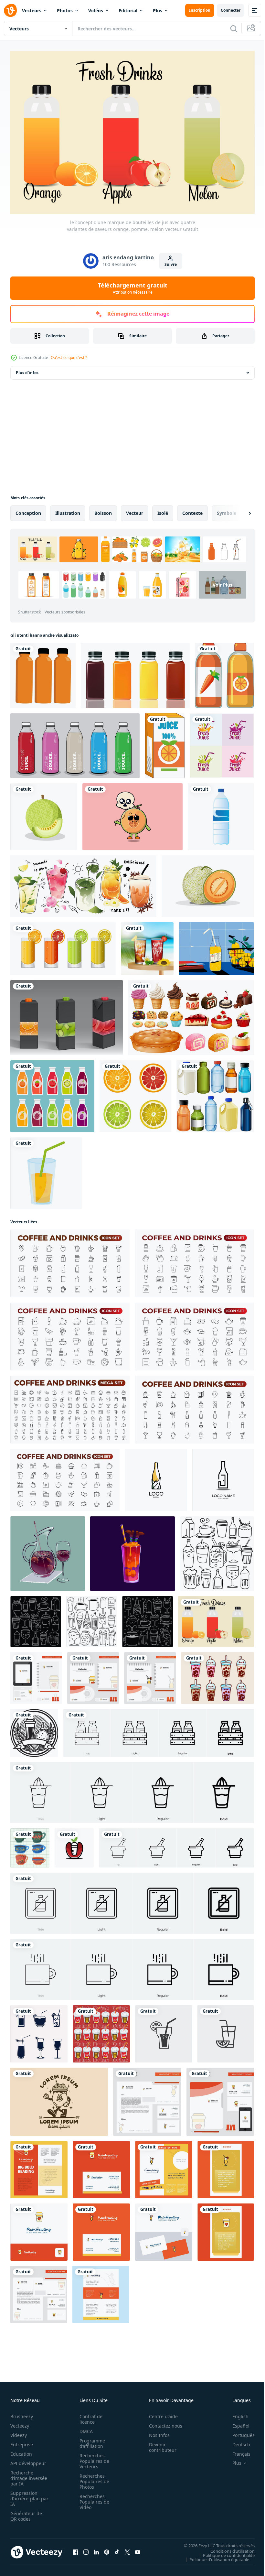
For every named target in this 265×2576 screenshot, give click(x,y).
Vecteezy (20, 2423)
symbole (227, 510)
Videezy (19, 2432)
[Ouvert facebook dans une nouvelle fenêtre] (76, 2549)
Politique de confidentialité (224, 2552)
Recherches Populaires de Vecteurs (92, 2458)
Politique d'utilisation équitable (214, 2556)
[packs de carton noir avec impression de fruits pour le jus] (67, 1014)
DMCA (84, 2428)
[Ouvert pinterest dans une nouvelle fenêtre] (107, 2549)
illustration (68, 510)
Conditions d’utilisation (228, 2548)
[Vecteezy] (10, 10)
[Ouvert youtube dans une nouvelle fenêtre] (138, 2549)
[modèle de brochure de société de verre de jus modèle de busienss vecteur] (164, 2166)
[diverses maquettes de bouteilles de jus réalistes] (135, 672)
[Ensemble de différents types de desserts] (191, 1014)
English (236, 2413)
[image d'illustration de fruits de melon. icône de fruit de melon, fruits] (44, 813)
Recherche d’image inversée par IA (27, 2475)
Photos (65, 11)
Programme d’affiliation (90, 2440)
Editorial (128, 11)
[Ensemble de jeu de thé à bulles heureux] (217, 1675)
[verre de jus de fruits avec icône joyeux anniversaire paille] (46, 1170)
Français (237, 2451)
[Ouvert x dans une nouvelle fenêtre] (127, 2549)
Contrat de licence (89, 2416)
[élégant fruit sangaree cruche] (48, 1550)
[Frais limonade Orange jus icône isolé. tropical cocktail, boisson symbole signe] (164, 2031)
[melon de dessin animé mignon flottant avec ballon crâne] (132, 813)
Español (236, 2423)
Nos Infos (156, 2432)
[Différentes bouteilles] (215, 1093)
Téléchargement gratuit (133, 288)
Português (239, 2432)
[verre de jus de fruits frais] (63, 945)
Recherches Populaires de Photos (92, 2478)
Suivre (171, 264)
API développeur (28, 2460)
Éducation (21, 2451)
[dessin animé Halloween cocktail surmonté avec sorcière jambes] (132, 1550)
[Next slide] (239, 510)
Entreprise (22, 2441)
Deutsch (236, 2441)
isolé (163, 510)
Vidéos (96, 11)
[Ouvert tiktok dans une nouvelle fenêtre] (117, 2549)
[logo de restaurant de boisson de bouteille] (156, 1477)
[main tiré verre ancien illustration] (30, 1845)
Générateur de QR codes (26, 2513)
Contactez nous (162, 2423)
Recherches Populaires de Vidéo (92, 2499)
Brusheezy (22, 2413)
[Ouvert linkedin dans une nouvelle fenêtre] (96, 2549)
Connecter (231, 10)
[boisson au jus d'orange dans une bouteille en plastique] (43, 672)
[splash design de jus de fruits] (222, 742)
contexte (192, 510)
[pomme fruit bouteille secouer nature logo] (74, 1845)
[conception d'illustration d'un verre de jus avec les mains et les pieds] (59, 2099)
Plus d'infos (27, 369)
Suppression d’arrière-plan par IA (25, 2495)
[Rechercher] (234, 28)
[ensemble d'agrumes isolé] (135, 1093)
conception (28, 510)
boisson (103, 510)
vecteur (135, 510)
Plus (158, 11)
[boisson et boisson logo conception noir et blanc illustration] (34, 1730)
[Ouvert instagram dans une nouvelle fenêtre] (86, 2549)
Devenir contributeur (159, 2444)
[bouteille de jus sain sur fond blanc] (224, 672)
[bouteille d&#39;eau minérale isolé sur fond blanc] (221, 813)
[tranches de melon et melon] (208, 883)
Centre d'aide (160, 2413)
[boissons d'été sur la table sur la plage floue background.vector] (147, 945)
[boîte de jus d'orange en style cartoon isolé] (165, 742)
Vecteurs (32, 11)
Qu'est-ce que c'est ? (69, 357)
